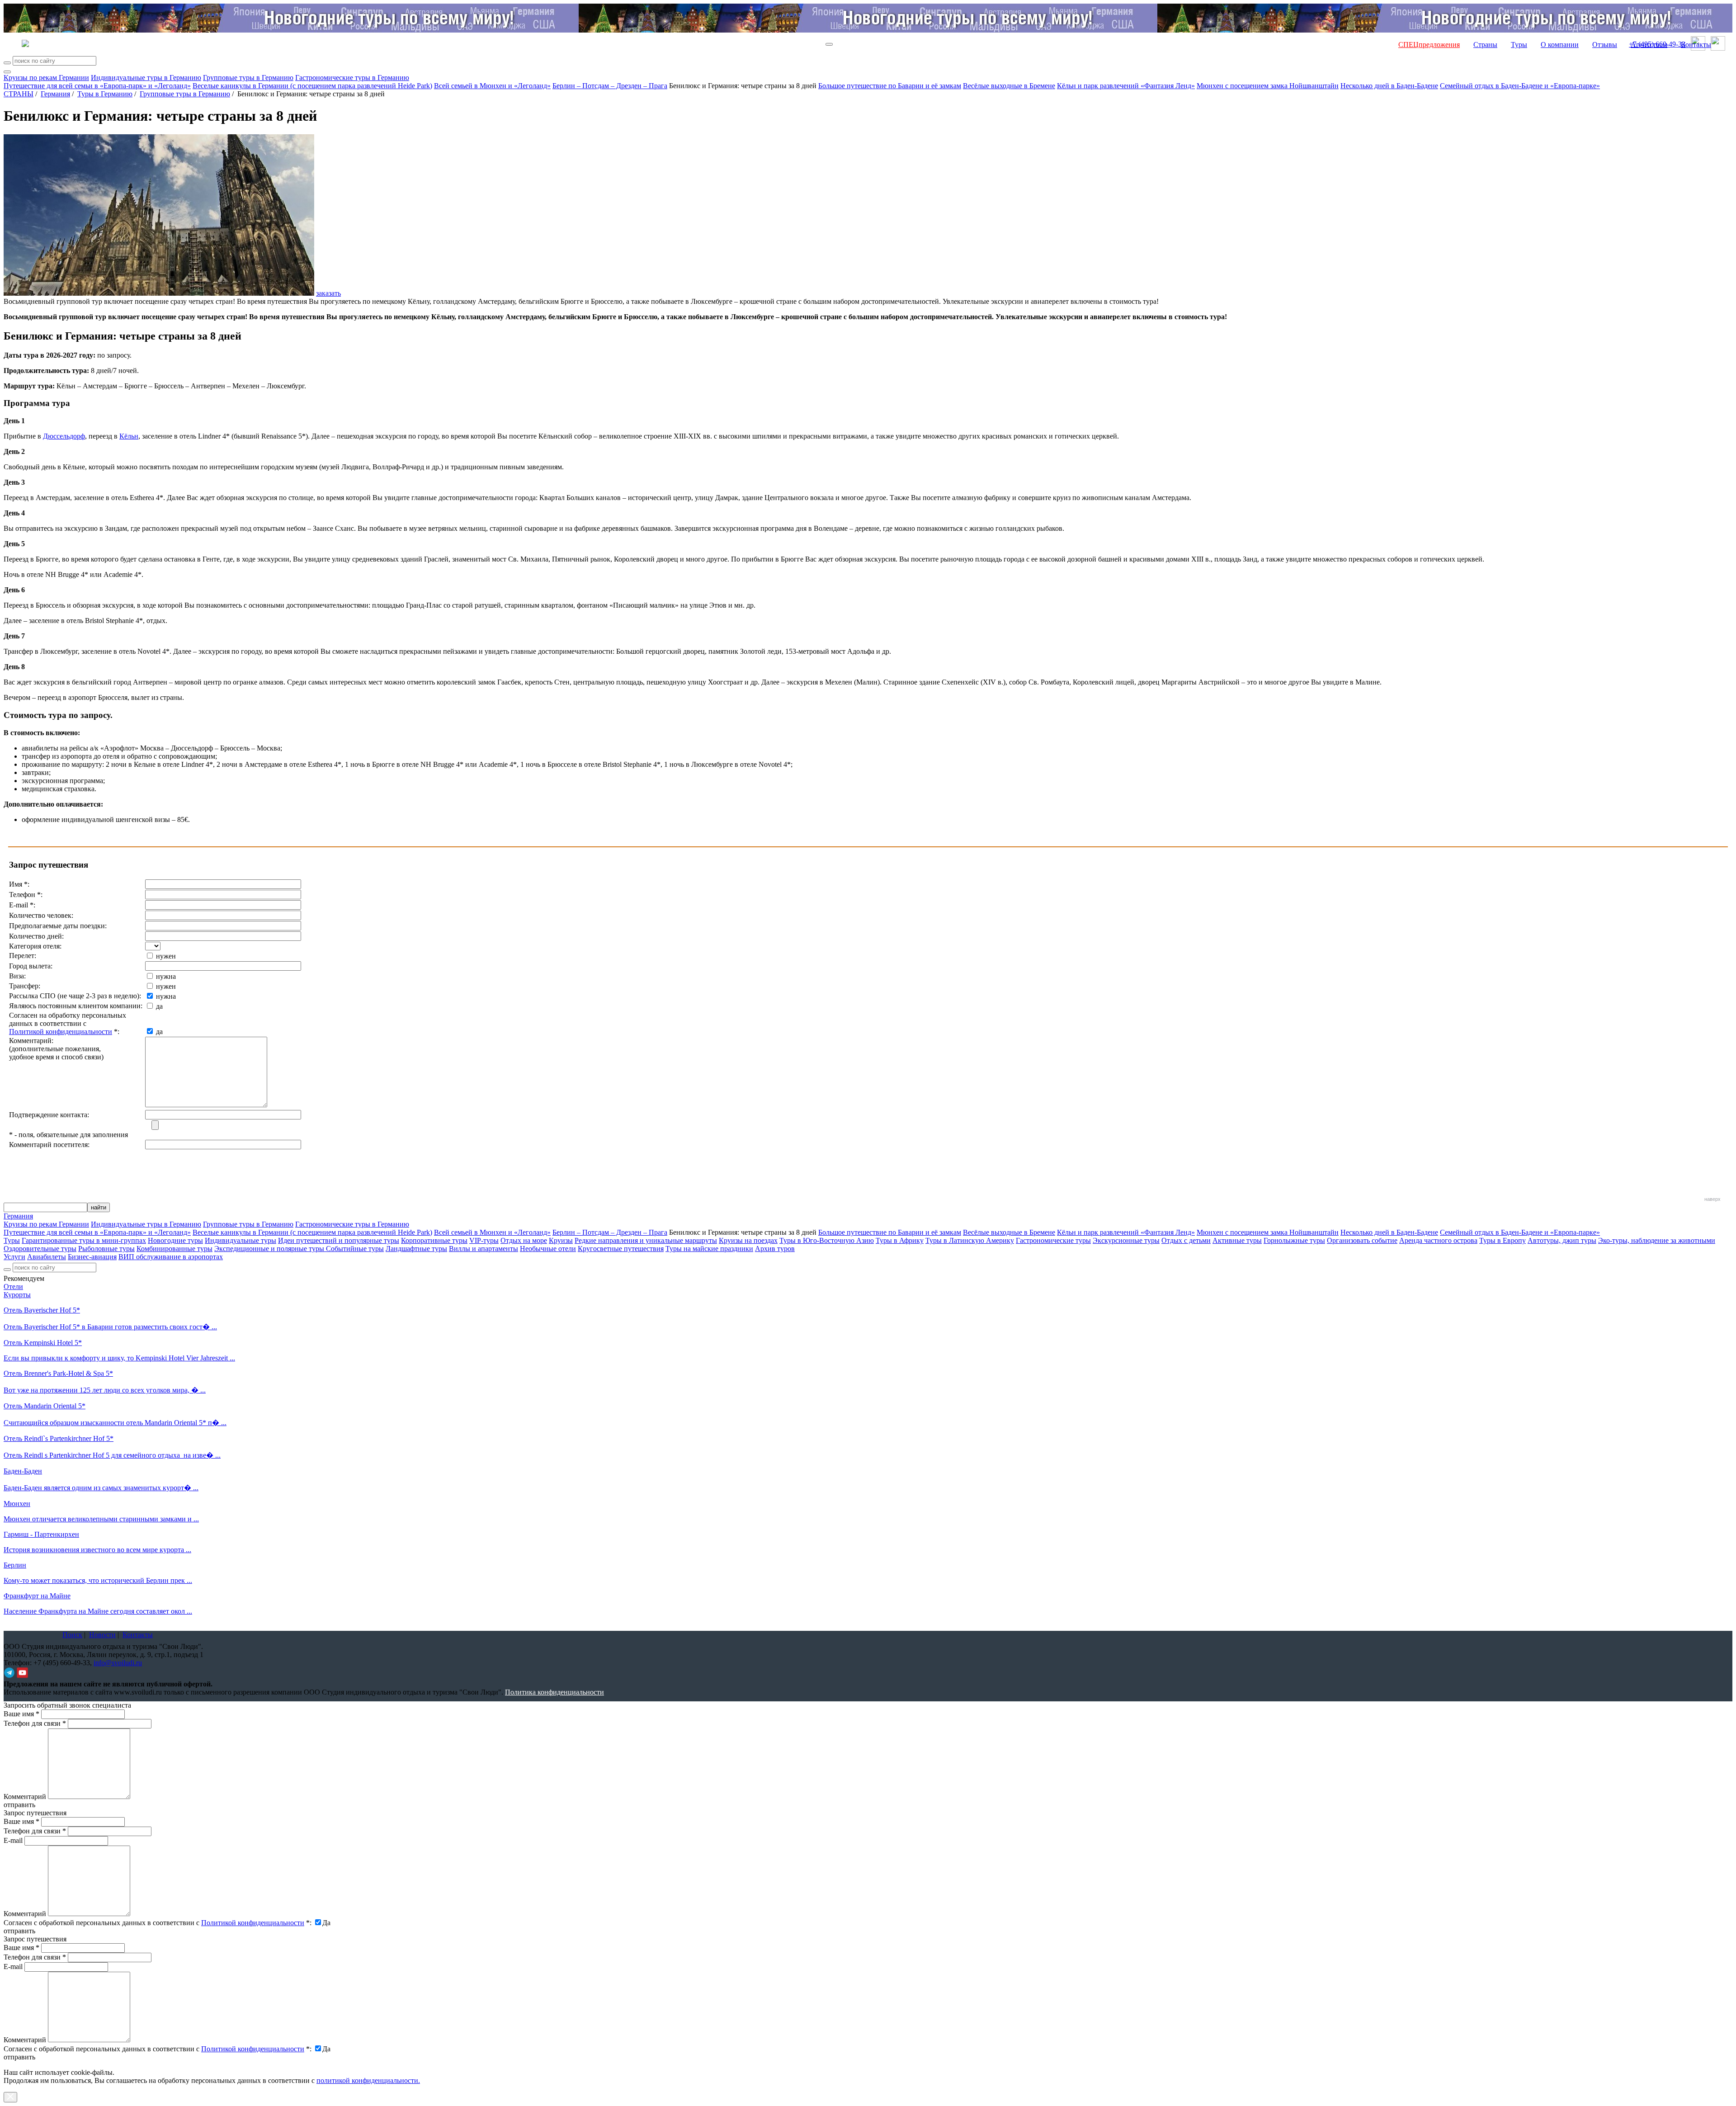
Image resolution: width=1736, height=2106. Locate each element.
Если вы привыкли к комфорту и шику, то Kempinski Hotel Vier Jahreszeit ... (119, 1358)
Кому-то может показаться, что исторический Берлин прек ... (98, 1580)
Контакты (1696, 45)
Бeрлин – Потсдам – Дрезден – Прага (610, 86)
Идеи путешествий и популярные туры (339, 1240)
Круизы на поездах (748, 1240)
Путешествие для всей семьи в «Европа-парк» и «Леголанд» (97, 86)
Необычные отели (548, 1249)
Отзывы (1605, 45)
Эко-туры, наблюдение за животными (1657, 1240)
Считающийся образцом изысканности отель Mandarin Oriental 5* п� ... (115, 1423)
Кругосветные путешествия (621, 1249)
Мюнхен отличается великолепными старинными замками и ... (101, 1519)
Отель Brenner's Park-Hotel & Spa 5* (58, 1373)
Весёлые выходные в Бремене (1009, 86)
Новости (102, 1635)
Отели (13, 1287)
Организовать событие (1362, 1240)
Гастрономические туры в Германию (352, 78)
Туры (1519, 45)
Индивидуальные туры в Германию (146, 78)
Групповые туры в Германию (248, 78)
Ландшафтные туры (416, 1249)
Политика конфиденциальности (554, 1692)
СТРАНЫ (19, 94)
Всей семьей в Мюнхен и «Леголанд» (492, 86)
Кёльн (129, 436)
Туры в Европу (1502, 1240)
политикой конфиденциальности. (368, 2080)
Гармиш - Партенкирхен (41, 1534)
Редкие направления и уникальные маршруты (646, 1240)
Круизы (561, 1240)
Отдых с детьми (1186, 1240)
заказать (328, 293)
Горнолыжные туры (1294, 1240)
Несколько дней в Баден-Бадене (1389, 86)
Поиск (72, 1635)
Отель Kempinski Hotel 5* (43, 1343)
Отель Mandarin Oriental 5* (45, 1406)
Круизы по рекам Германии (46, 78)
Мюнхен (17, 1504)
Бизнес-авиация (92, 1257)
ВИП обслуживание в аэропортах (171, 1257)
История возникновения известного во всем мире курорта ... (97, 1550)
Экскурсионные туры (1126, 1240)
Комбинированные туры (175, 1249)
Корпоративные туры (434, 1240)
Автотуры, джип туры (1562, 1240)
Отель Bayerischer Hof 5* (42, 1310)
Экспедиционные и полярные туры (270, 1249)
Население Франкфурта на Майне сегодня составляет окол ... (98, 1611)
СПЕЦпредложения (1429, 45)
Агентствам (1649, 45)
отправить (19, 2057)
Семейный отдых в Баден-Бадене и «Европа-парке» (1520, 86)
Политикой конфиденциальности (61, 1032)
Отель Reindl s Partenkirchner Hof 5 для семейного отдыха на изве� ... (112, 1455)
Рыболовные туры (106, 1249)
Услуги (14, 1257)
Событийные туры (355, 1249)
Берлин (15, 1565)
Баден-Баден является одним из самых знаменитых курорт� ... (101, 1488)
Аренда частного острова (1438, 1240)
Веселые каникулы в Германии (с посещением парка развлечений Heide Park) (312, 86)
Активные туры (1237, 1240)
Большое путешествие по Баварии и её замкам (890, 86)
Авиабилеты (47, 1257)
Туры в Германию (105, 94)
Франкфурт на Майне (37, 1596)
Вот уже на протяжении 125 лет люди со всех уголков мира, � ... (105, 1390)
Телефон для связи (35, 1723)
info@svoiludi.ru (118, 1663)
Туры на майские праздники (709, 1249)
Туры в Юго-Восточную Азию (827, 1240)
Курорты (17, 1295)
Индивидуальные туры (241, 1240)
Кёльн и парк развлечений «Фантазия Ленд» (1126, 86)
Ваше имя (21, 1714)
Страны (1485, 45)
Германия (55, 94)
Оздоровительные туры (40, 1249)
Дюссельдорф (64, 436)
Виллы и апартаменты (484, 1249)
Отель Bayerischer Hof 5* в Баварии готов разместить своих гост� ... (110, 1327)
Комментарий (25, 1797)
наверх (1712, 1199)
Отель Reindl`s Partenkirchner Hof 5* (59, 1438)
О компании (1560, 45)
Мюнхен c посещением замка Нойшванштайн (1268, 86)
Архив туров (775, 1249)
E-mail (13, 1840)
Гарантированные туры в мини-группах (84, 1240)
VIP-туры (484, 1240)
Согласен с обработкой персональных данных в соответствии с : (158, 1923)
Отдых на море (524, 1240)
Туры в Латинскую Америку (970, 1240)
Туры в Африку (900, 1240)
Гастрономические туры (1053, 1240)
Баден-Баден (23, 1471)
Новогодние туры (175, 1240)
